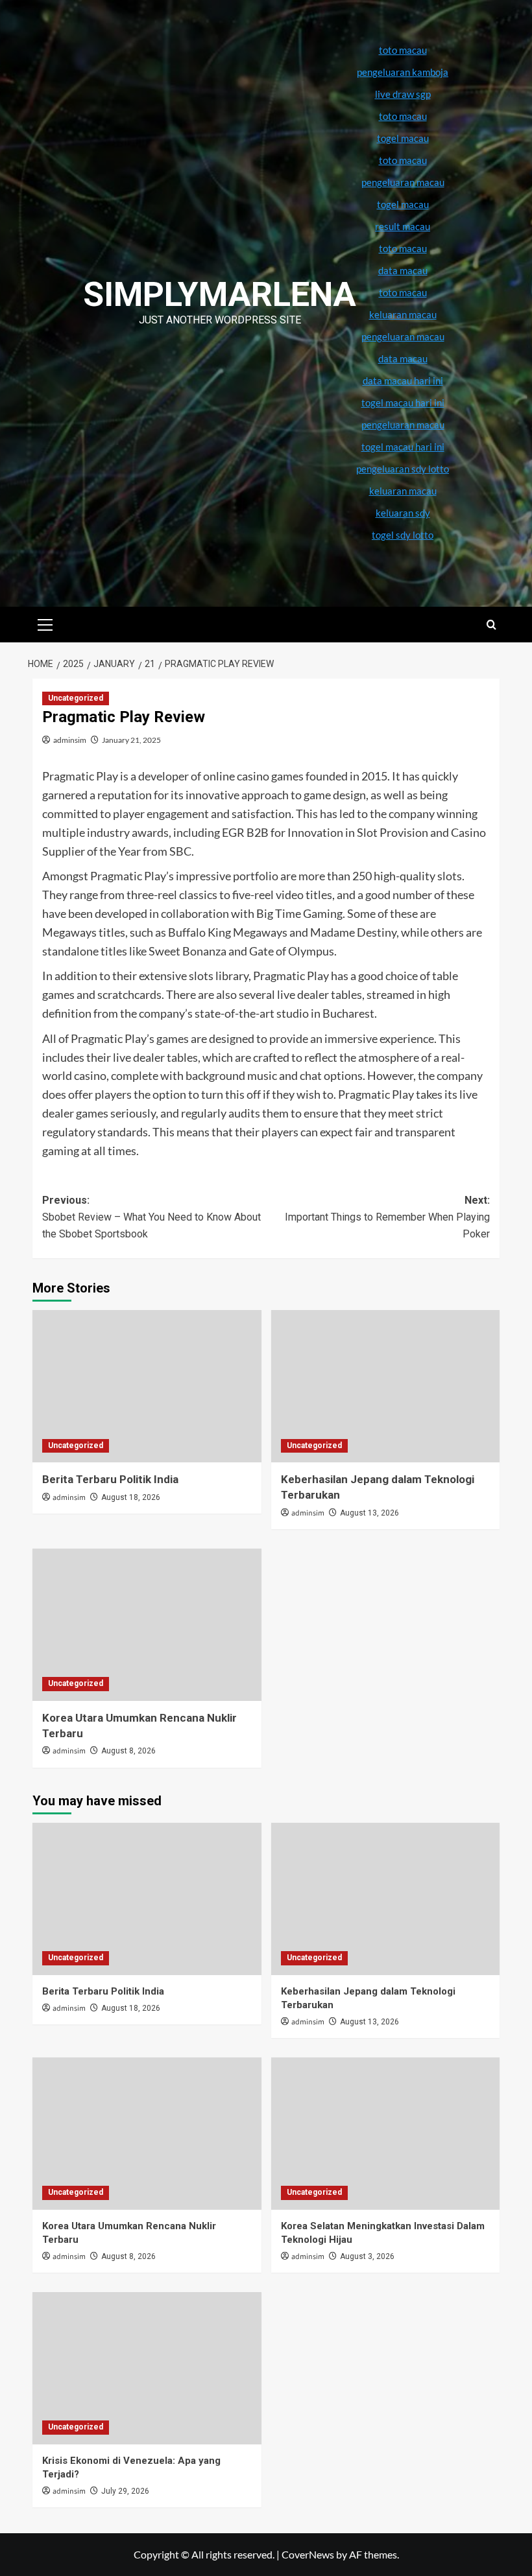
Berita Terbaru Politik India (110, 1479)
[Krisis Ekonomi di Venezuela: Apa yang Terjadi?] (147, 2368)
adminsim (70, 740)
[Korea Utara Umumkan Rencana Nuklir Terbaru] (147, 1625)
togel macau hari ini (403, 447)
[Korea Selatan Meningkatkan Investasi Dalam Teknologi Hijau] (386, 2134)
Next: (387, 1217)
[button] (45, 623)
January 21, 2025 (131, 740)
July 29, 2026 (125, 2491)
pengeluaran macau (403, 336)
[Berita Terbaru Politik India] (147, 1386)
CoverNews (308, 2554)
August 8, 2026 (128, 1751)
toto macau (403, 292)
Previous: (151, 1217)
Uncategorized (76, 698)
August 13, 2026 (369, 1513)
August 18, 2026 (131, 1497)
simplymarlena (220, 295)
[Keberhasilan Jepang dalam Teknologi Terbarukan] (386, 1386)
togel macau (403, 204)
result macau (403, 226)
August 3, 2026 (367, 2256)
